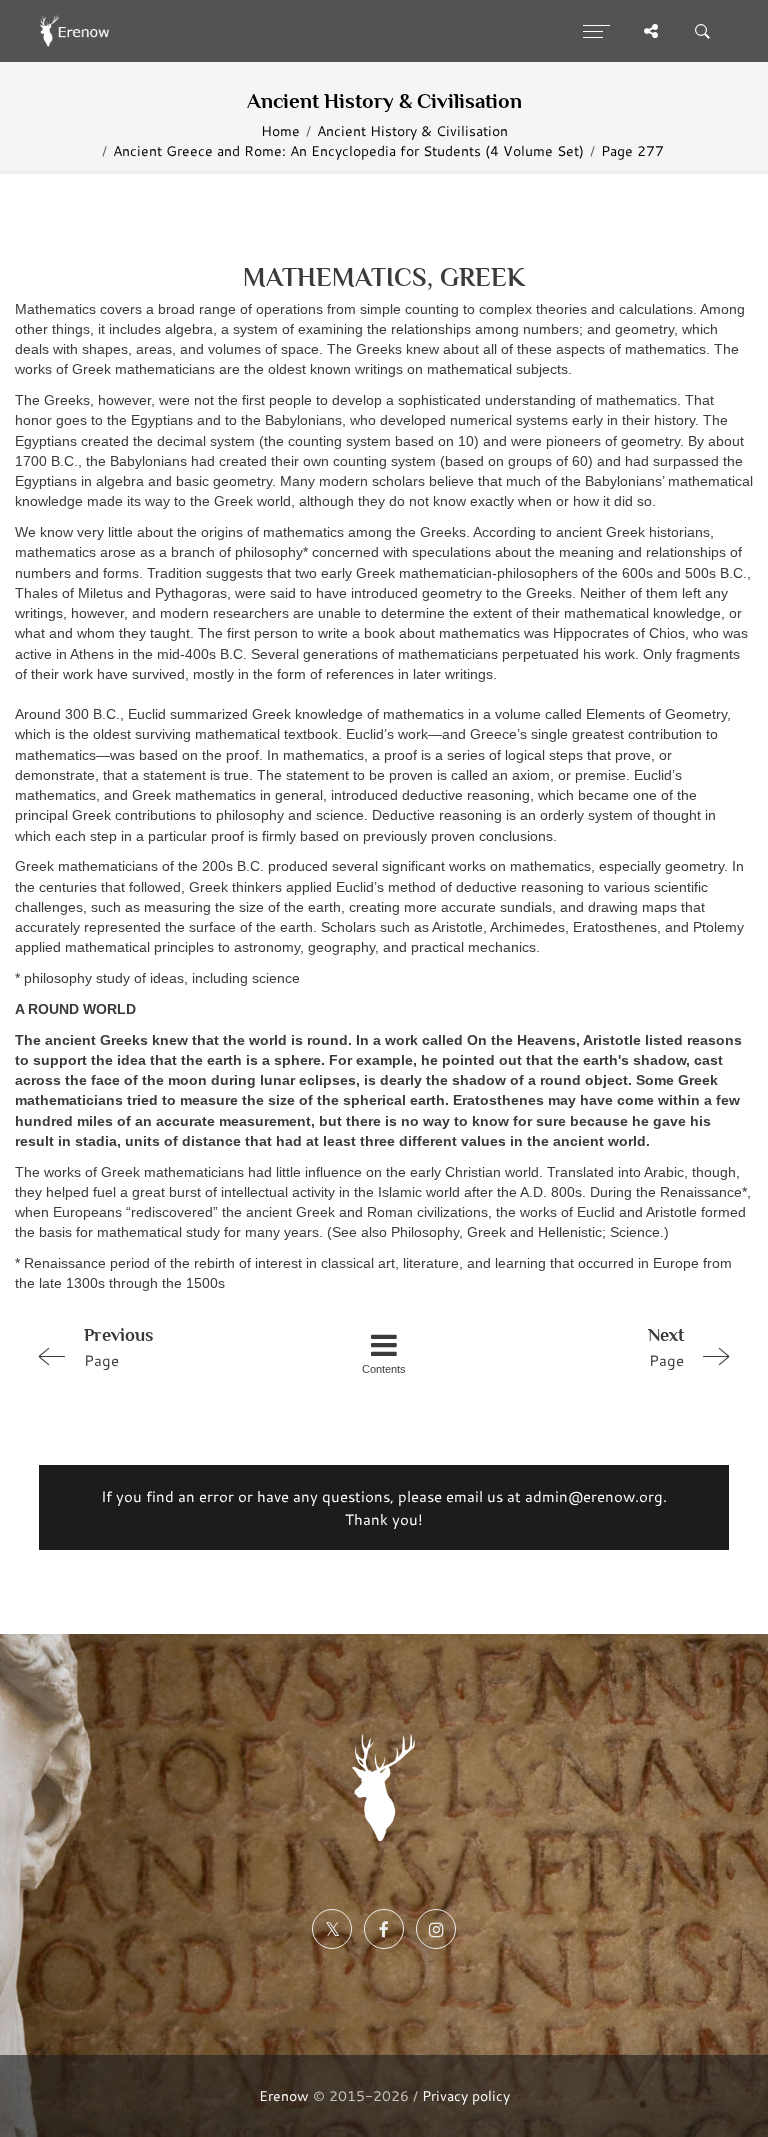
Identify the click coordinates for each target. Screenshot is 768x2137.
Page (118, 1347)
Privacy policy (466, 2095)
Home (280, 131)
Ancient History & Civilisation (412, 131)
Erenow (284, 2095)
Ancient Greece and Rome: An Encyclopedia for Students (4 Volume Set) (348, 151)
